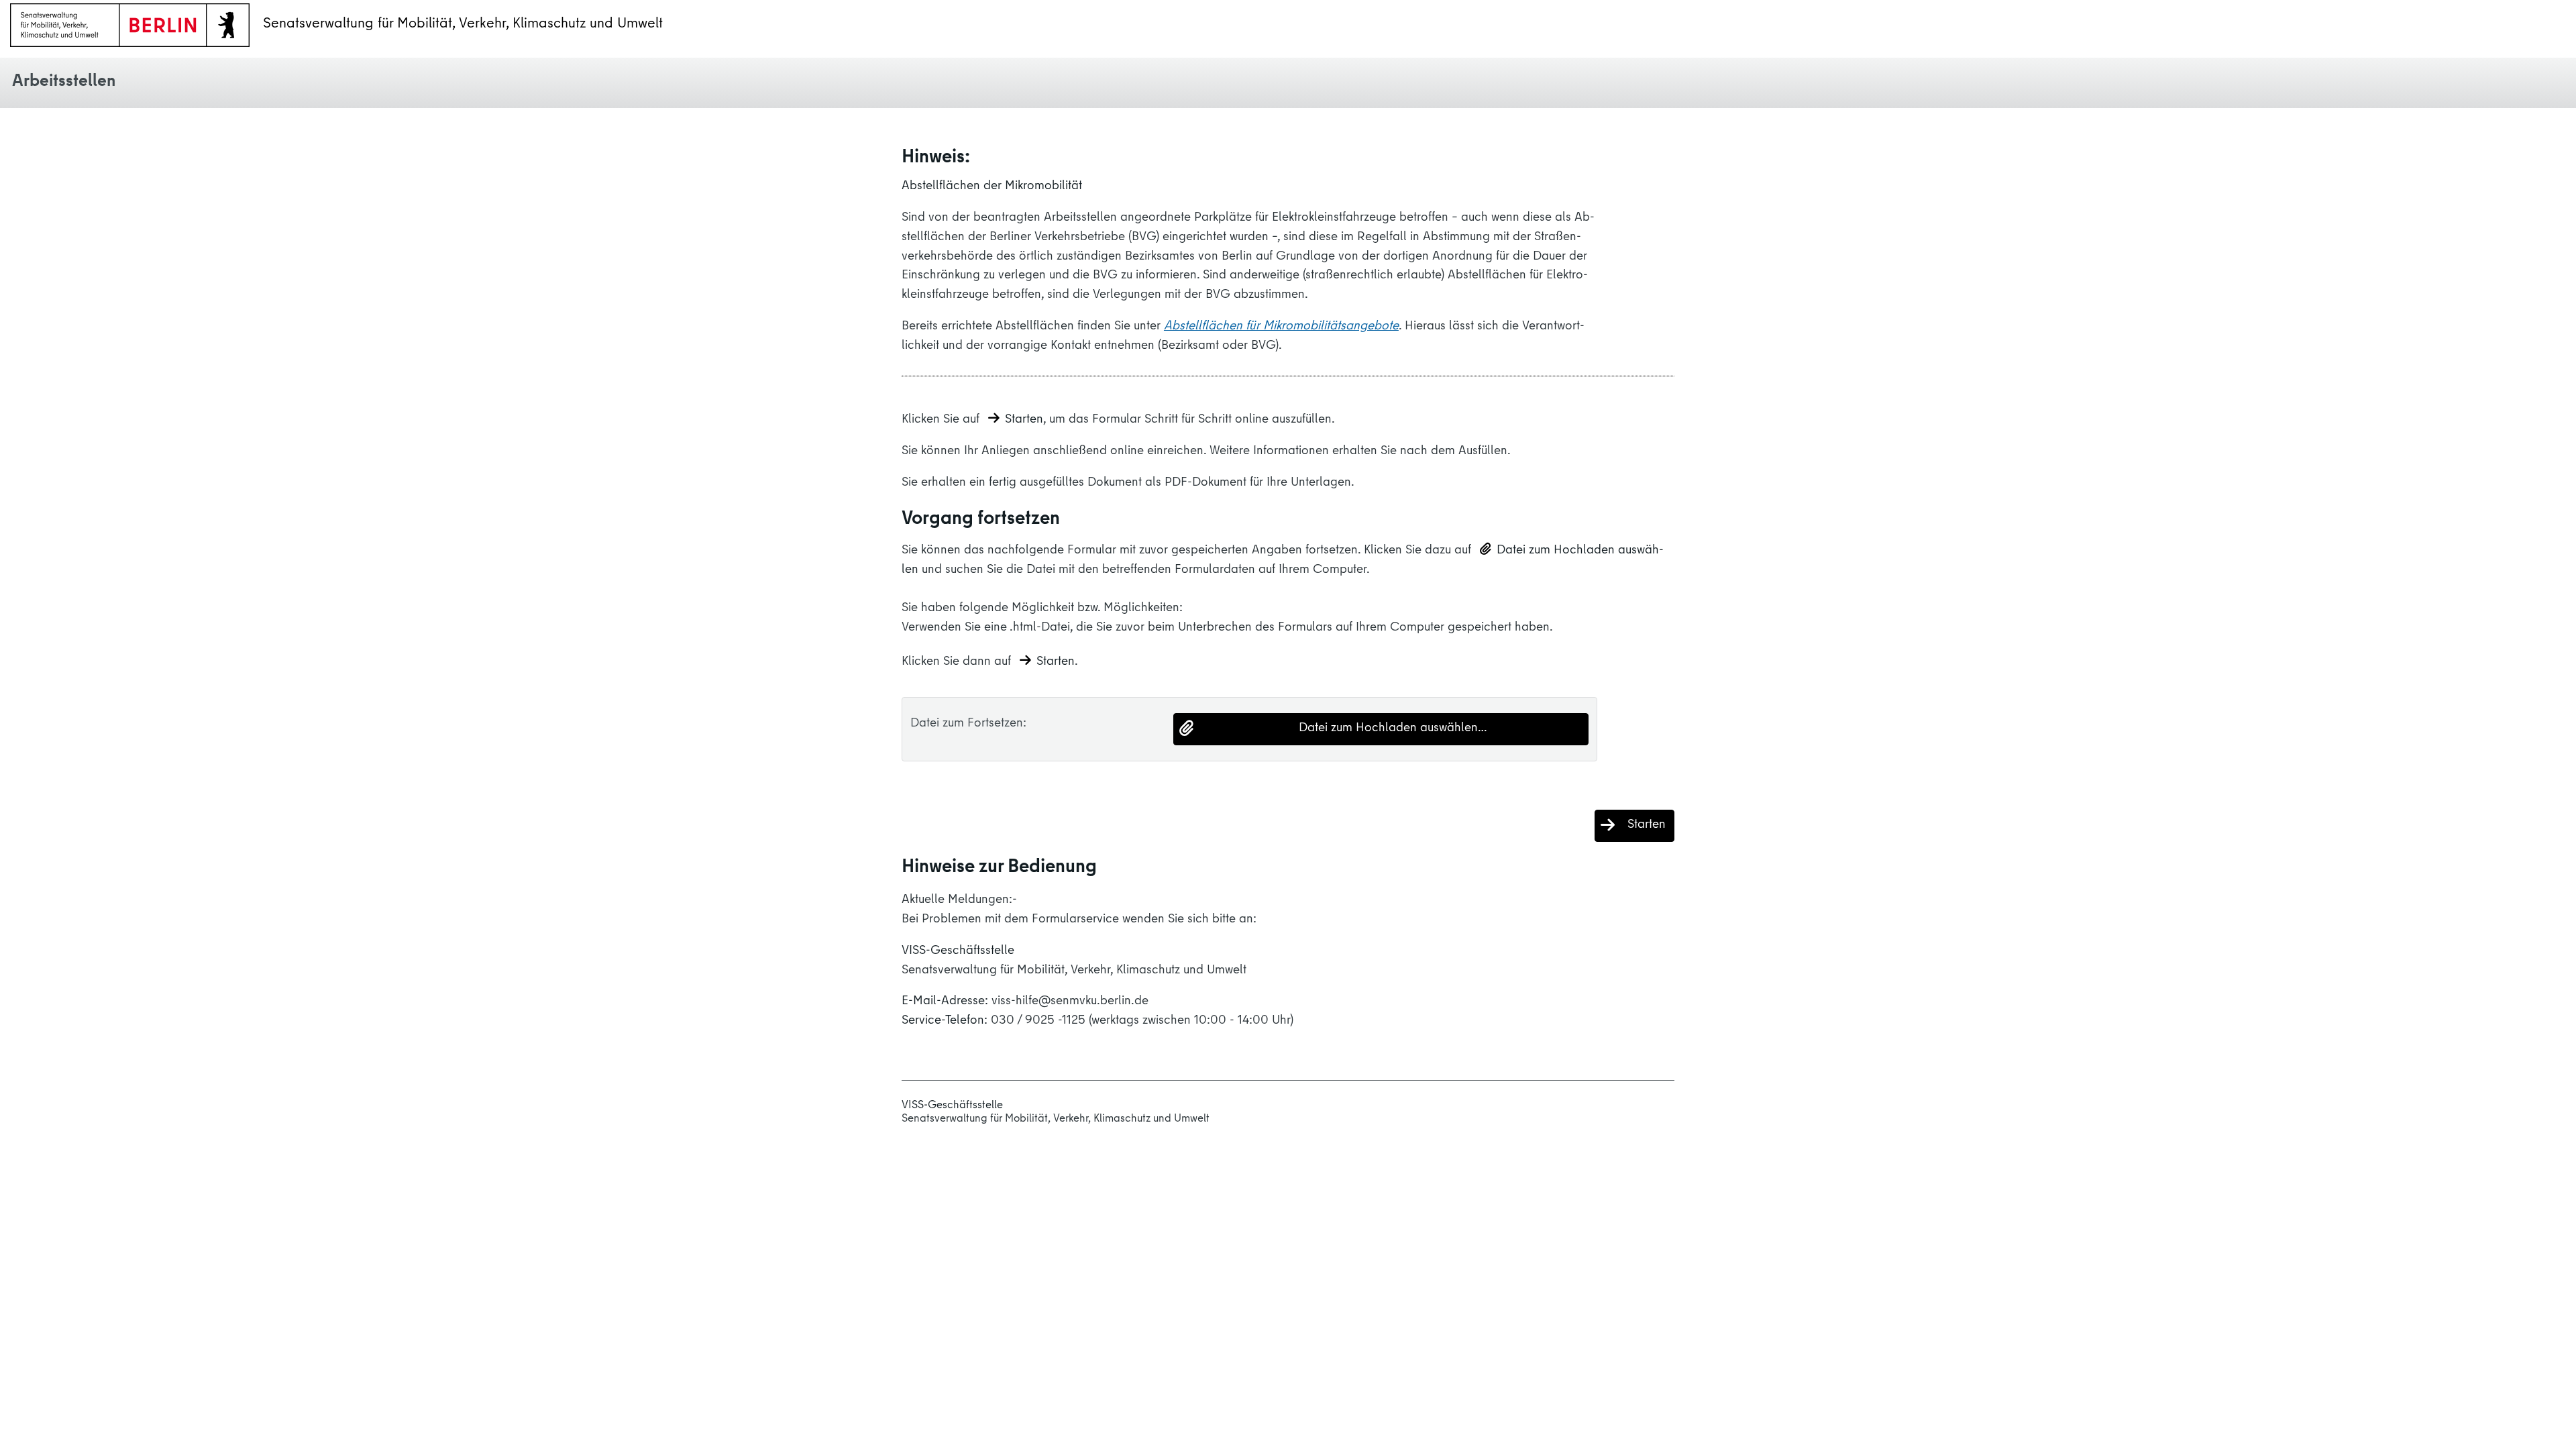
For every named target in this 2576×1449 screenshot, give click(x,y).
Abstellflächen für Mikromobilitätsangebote (1281, 327)
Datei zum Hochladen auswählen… (1393, 729)
